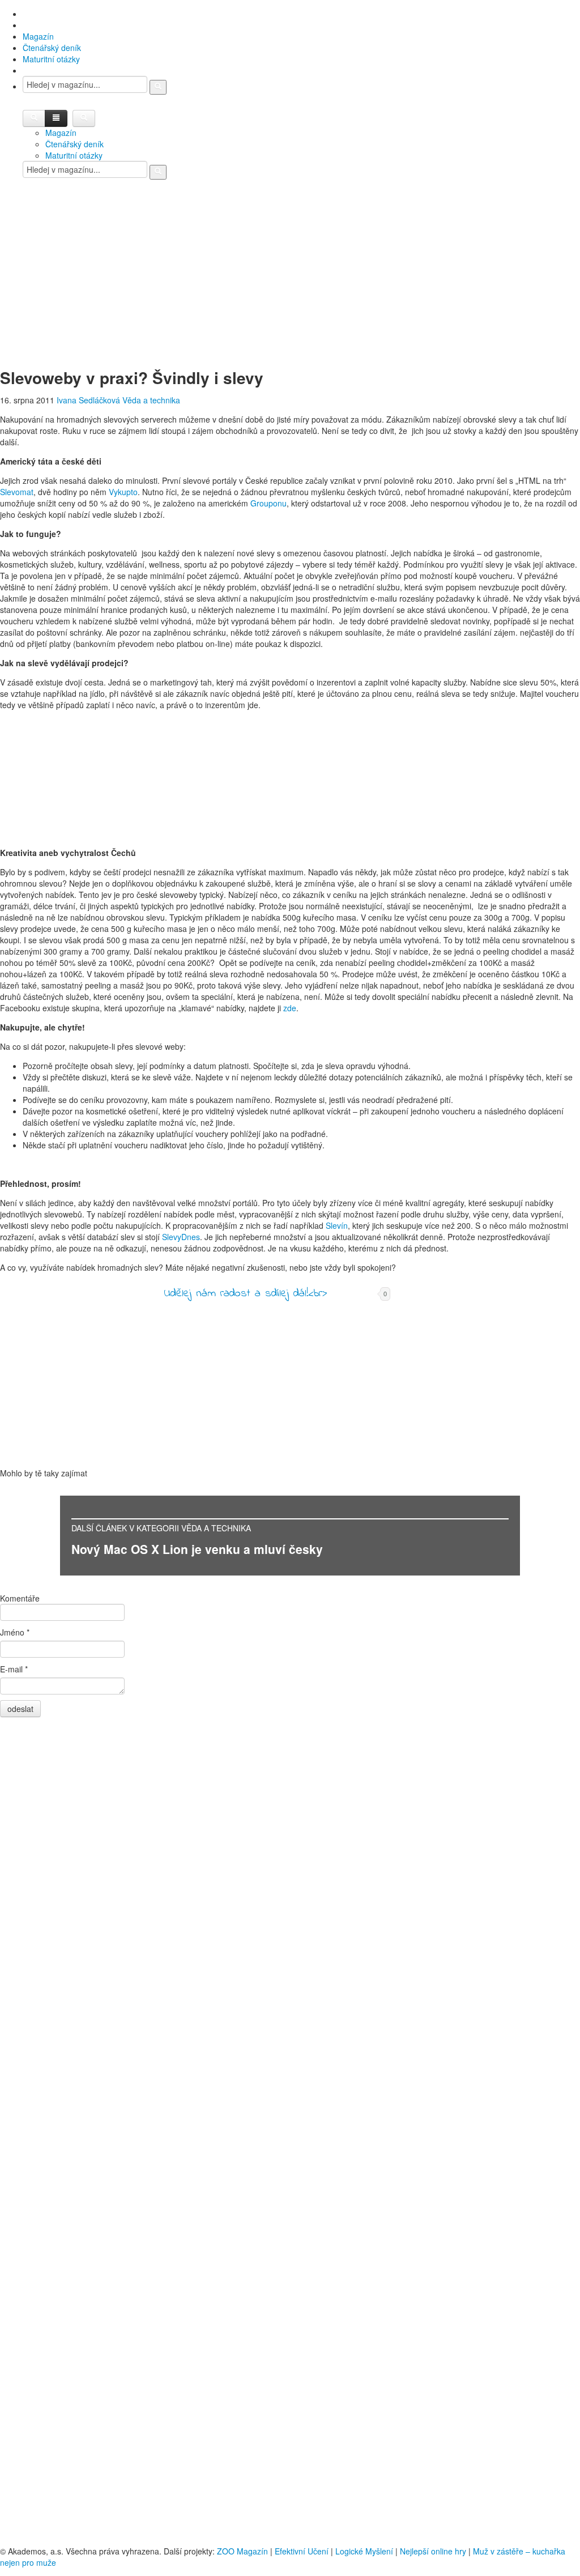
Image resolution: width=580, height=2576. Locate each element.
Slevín (337, 1225)
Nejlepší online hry (433, 2551)
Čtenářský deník (52, 48)
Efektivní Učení (302, 2551)
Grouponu (268, 503)
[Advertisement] (290, 282)
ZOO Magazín (242, 2551)
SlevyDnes (181, 1237)
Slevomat (17, 492)
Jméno (15, 1632)
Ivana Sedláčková (88, 400)
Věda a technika (151, 400)
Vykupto (123, 492)
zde (290, 1008)
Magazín (38, 36)
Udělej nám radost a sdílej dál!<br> (245, 1294)
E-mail (14, 1669)
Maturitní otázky (51, 59)
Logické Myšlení (364, 2551)
